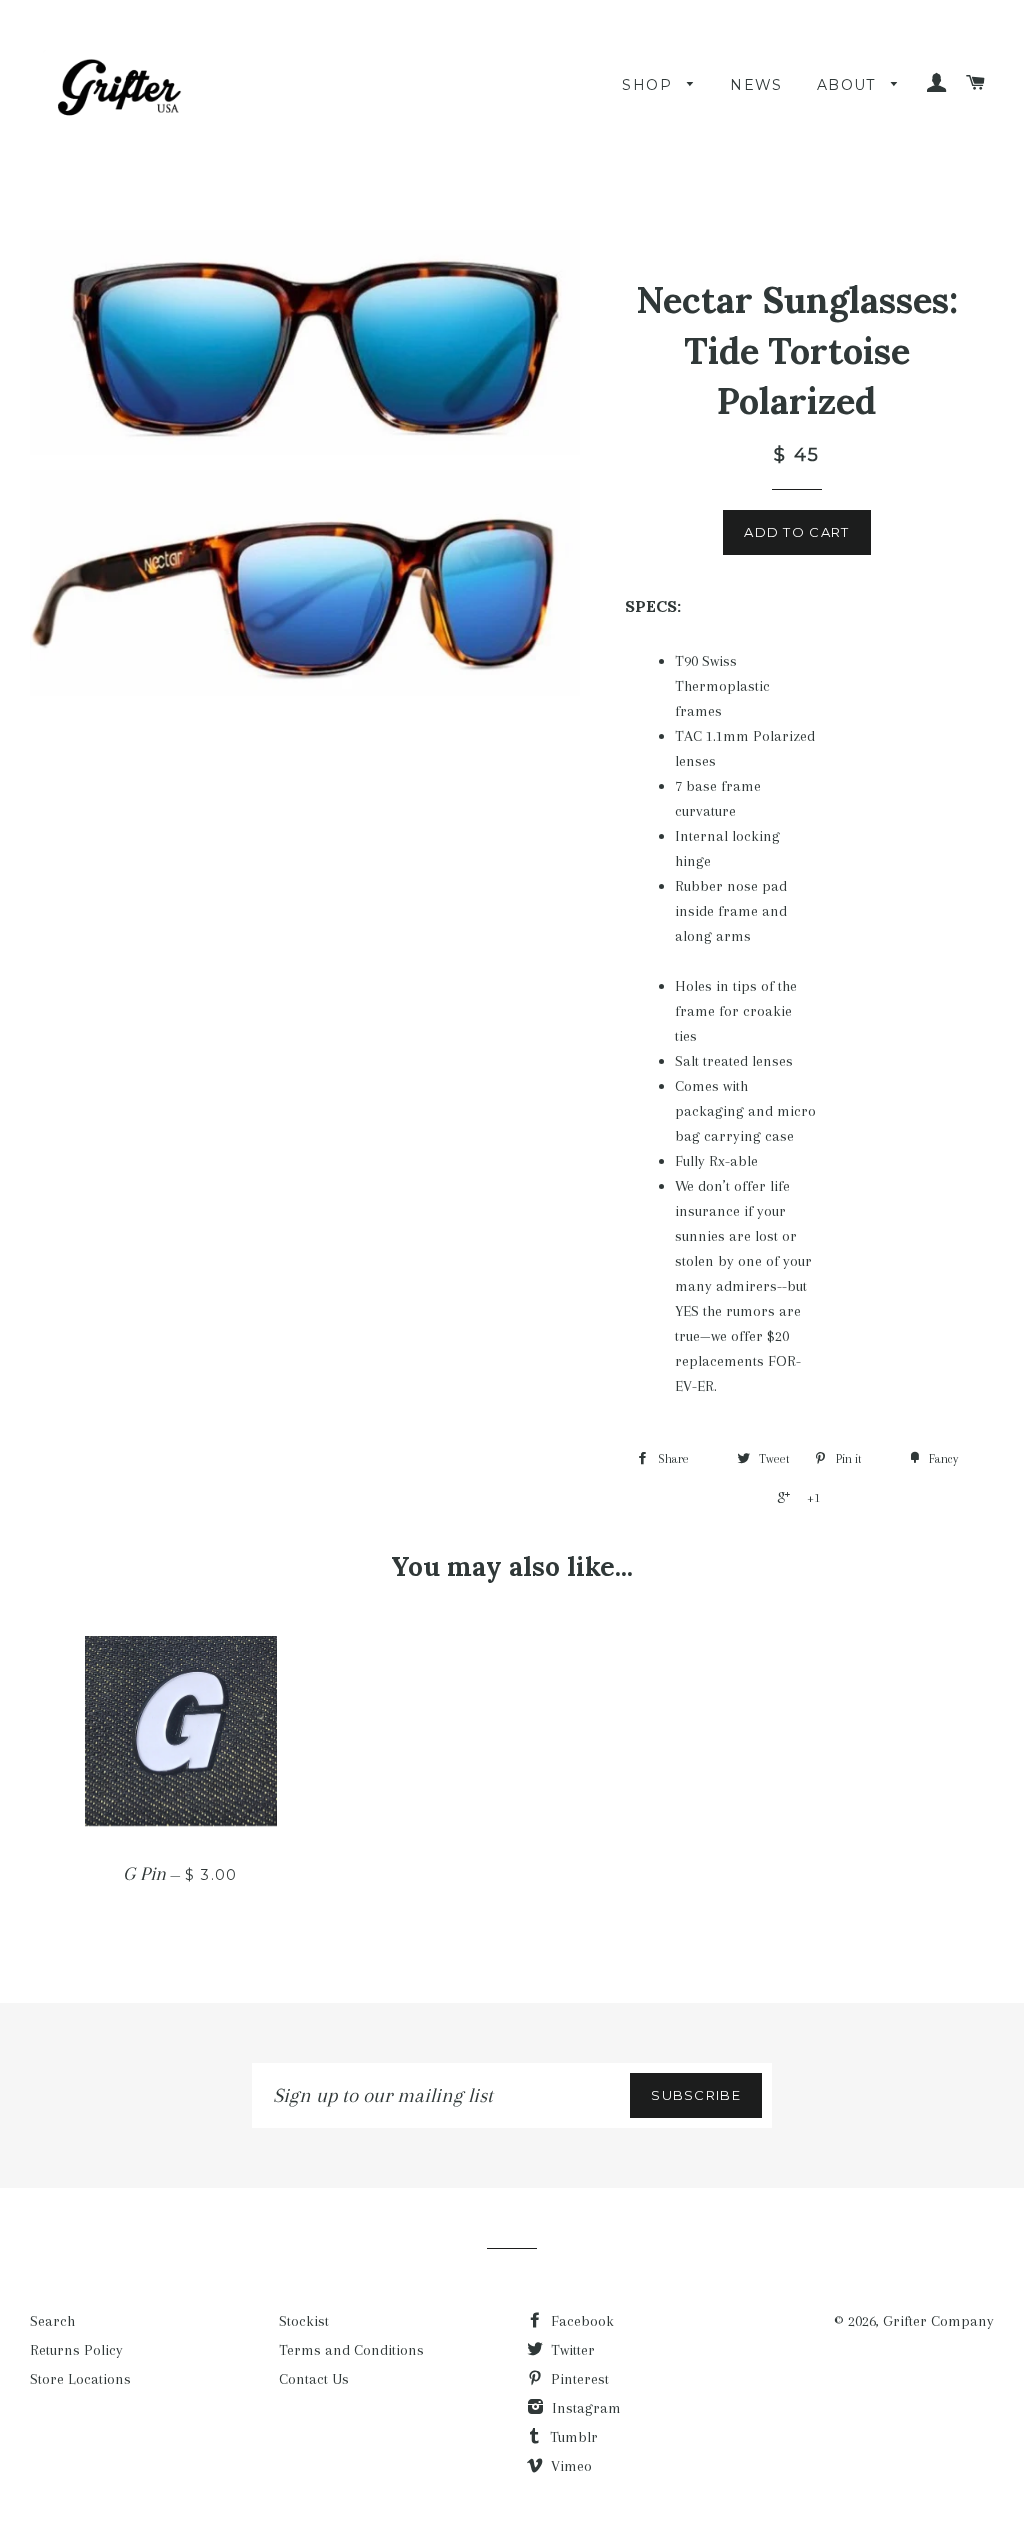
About (849, 85)
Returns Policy (76, 2350)
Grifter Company (938, 2321)
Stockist (304, 2321)
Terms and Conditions (351, 2350)
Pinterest (578, 2379)
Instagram (584, 2408)
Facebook (580, 2321)
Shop (649, 85)
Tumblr (572, 2437)
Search (52, 2321)
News (756, 85)
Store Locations (80, 2379)
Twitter (571, 2350)
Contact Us (314, 2379)
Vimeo (569, 2466)
